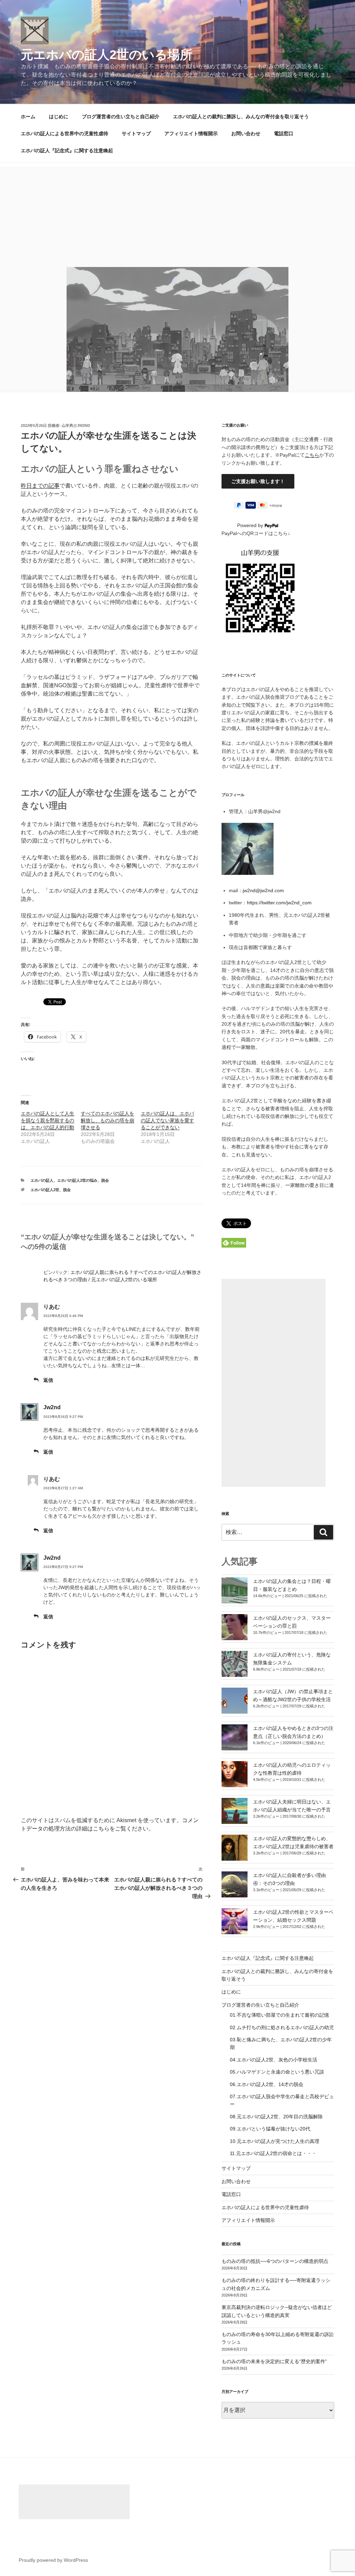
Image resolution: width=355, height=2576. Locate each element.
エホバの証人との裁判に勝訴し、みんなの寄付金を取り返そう (241, 117)
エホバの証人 (42, 1180)
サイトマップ (136, 133)
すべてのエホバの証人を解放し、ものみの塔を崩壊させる (107, 1120)
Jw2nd (52, 1407)
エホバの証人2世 (45, 1190)
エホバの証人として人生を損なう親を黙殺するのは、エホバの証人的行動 (47, 1120)
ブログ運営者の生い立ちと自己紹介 (121, 117)
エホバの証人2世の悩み (77, 1180)
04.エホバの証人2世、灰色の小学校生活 (274, 2060)
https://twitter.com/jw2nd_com (279, 903)
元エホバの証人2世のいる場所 (107, 55)
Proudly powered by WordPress (53, 2560)
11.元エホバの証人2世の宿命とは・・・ (273, 2153)
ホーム (28, 117)
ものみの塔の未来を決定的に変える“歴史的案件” (274, 2361)
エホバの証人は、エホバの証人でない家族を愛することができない (167, 1120)
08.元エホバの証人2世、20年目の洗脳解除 (276, 2117)
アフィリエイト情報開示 (191, 133)
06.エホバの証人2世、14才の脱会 (267, 2084)
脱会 (105, 1180)
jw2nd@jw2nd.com (263, 890)
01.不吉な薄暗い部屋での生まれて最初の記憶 (279, 2015)
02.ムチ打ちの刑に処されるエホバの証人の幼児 (282, 2027)
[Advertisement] (177, 215)
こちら (312, 455)
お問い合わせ (246, 133)
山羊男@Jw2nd (76, 425)
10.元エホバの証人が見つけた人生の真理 (275, 2141)
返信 (48, 1380)
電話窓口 (284, 133)
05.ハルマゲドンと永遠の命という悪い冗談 (277, 2072)
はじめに (59, 117)
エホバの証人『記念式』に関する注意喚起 (67, 150)
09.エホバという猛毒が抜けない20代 (270, 2129)
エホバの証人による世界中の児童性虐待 (64, 133)
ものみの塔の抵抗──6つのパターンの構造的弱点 (275, 2261)
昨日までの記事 (40, 486)
